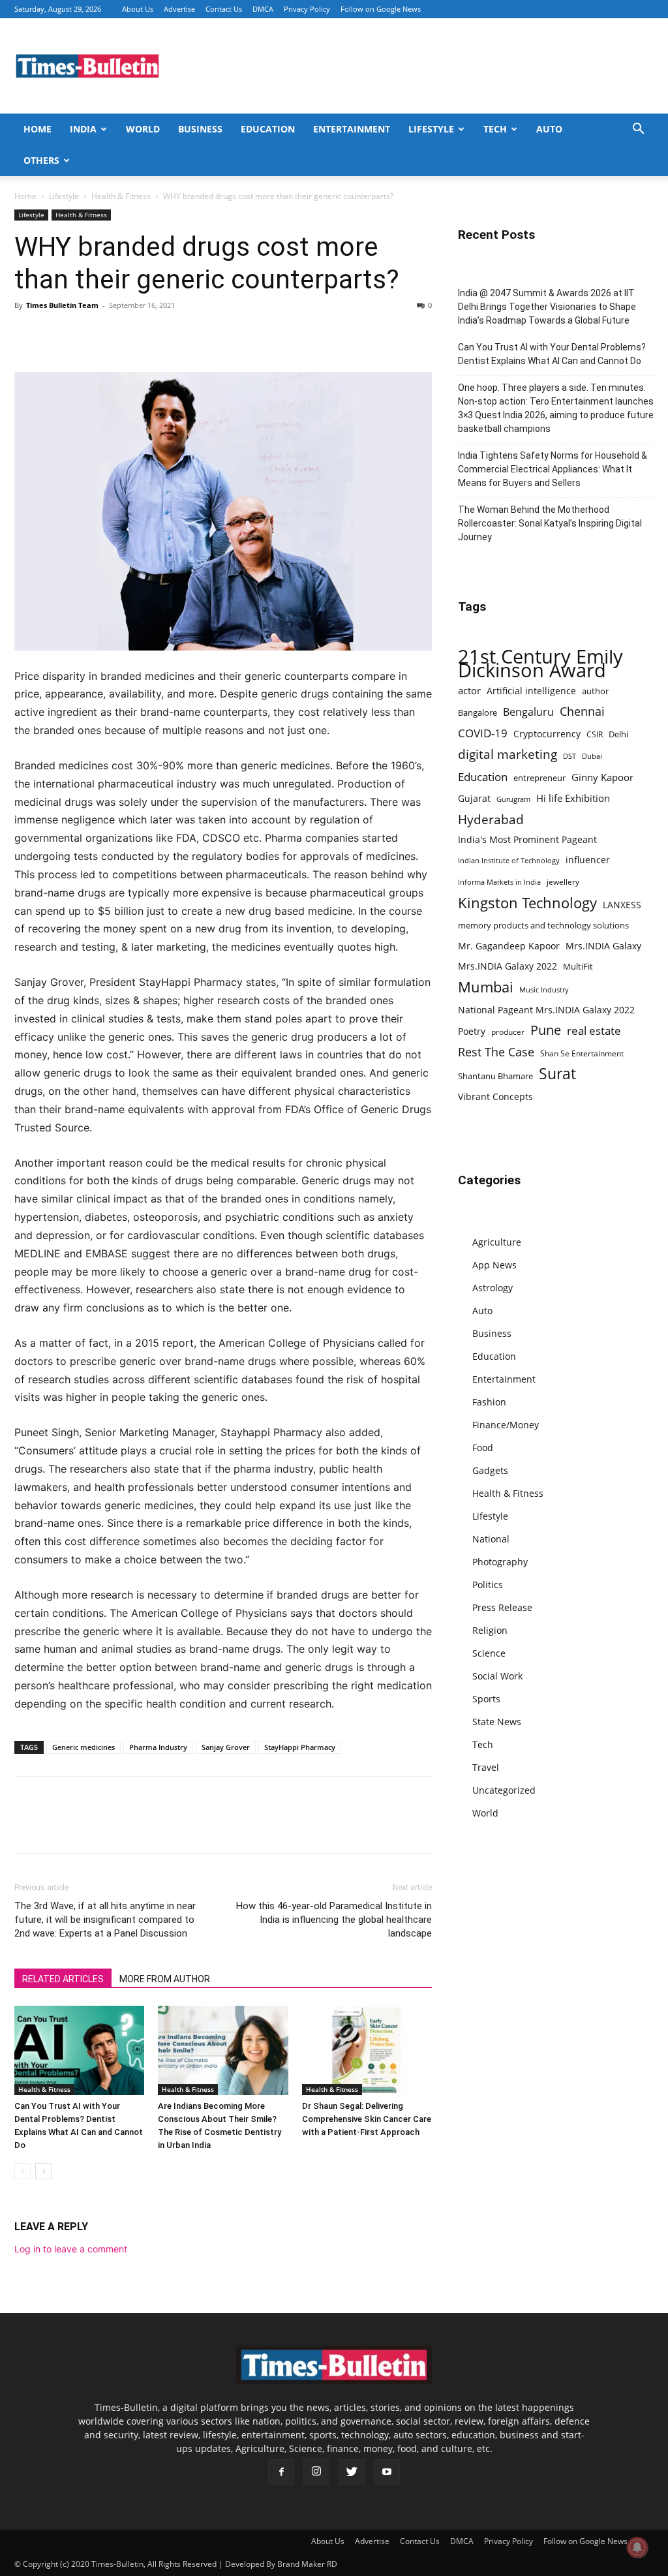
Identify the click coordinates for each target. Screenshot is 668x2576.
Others (41, 160)
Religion (490, 1630)
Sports (486, 1699)
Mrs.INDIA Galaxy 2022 (508, 966)
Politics (488, 1585)
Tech (495, 129)
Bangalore (478, 713)
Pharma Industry (158, 1747)
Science (489, 1653)
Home (38, 129)
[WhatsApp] (87, 335)
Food (483, 1448)
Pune (546, 1030)
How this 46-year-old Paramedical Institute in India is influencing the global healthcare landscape (334, 1920)
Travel (486, 1767)
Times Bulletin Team (62, 305)
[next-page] (43, 2171)
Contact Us (224, 9)
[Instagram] (316, 2472)
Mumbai (486, 987)
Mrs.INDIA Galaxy (603, 946)
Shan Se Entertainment (582, 1053)
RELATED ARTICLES (63, 1979)
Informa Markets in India (499, 882)
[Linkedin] (117, 335)
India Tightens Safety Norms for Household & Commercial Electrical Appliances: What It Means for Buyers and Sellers (553, 469)
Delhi (618, 734)
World (143, 129)
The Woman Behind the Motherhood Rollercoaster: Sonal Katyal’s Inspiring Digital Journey (550, 523)
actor (469, 690)
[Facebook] (27, 335)
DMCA (263, 9)
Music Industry (544, 989)
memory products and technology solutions (543, 925)
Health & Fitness (121, 196)
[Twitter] (57, 335)
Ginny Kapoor (602, 777)
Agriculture (497, 1242)
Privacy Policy (307, 9)
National (491, 1539)
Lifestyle (431, 129)
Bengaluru (528, 712)
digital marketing (508, 755)
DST (569, 756)
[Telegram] (147, 335)
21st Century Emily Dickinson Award (540, 664)
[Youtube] (387, 2472)
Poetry (472, 1031)
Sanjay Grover (226, 1747)
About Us (138, 9)
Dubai (592, 756)
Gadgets (490, 1470)
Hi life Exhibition (573, 798)
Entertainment (352, 129)
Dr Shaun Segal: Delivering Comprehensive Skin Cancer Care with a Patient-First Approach (367, 2119)
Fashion (489, 1402)
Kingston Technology (527, 903)
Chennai (582, 712)
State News (497, 1722)
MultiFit (578, 966)
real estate (594, 1031)
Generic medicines (83, 1747)
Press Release (502, 1607)
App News (494, 1265)
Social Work (497, 1676)
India (83, 129)
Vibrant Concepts (495, 1096)
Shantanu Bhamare (495, 1076)
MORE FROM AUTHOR (165, 1979)
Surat (557, 1074)
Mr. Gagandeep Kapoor (509, 946)
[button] (638, 130)
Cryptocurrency (547, 734)
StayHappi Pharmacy (300, 1747)
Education (268, 129)
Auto (549, 129)
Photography (500, 1562)
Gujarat (474, 798)
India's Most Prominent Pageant (527, 839)
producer (508, 1032)
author (595, 691)
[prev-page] (23, 2171)
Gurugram (513, 799)
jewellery (563, 882)
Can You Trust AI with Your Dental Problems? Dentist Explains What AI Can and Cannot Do (552, 354)
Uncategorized (504, 1790)
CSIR (595, 734)
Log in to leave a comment (71, 2249)
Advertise (179, 9)
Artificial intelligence (531, 691)
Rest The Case (496, 1052)
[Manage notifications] (637, 2547)
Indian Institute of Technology (509, 861)
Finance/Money (506, 1425)
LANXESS (622, 905)
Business (200, 129)
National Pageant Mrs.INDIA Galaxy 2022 (546, 1010)
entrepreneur (539, 778)
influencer (588, 860)
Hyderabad (491, 819)
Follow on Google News (381, 9)
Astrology (493, 1288)
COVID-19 (483, 733)
